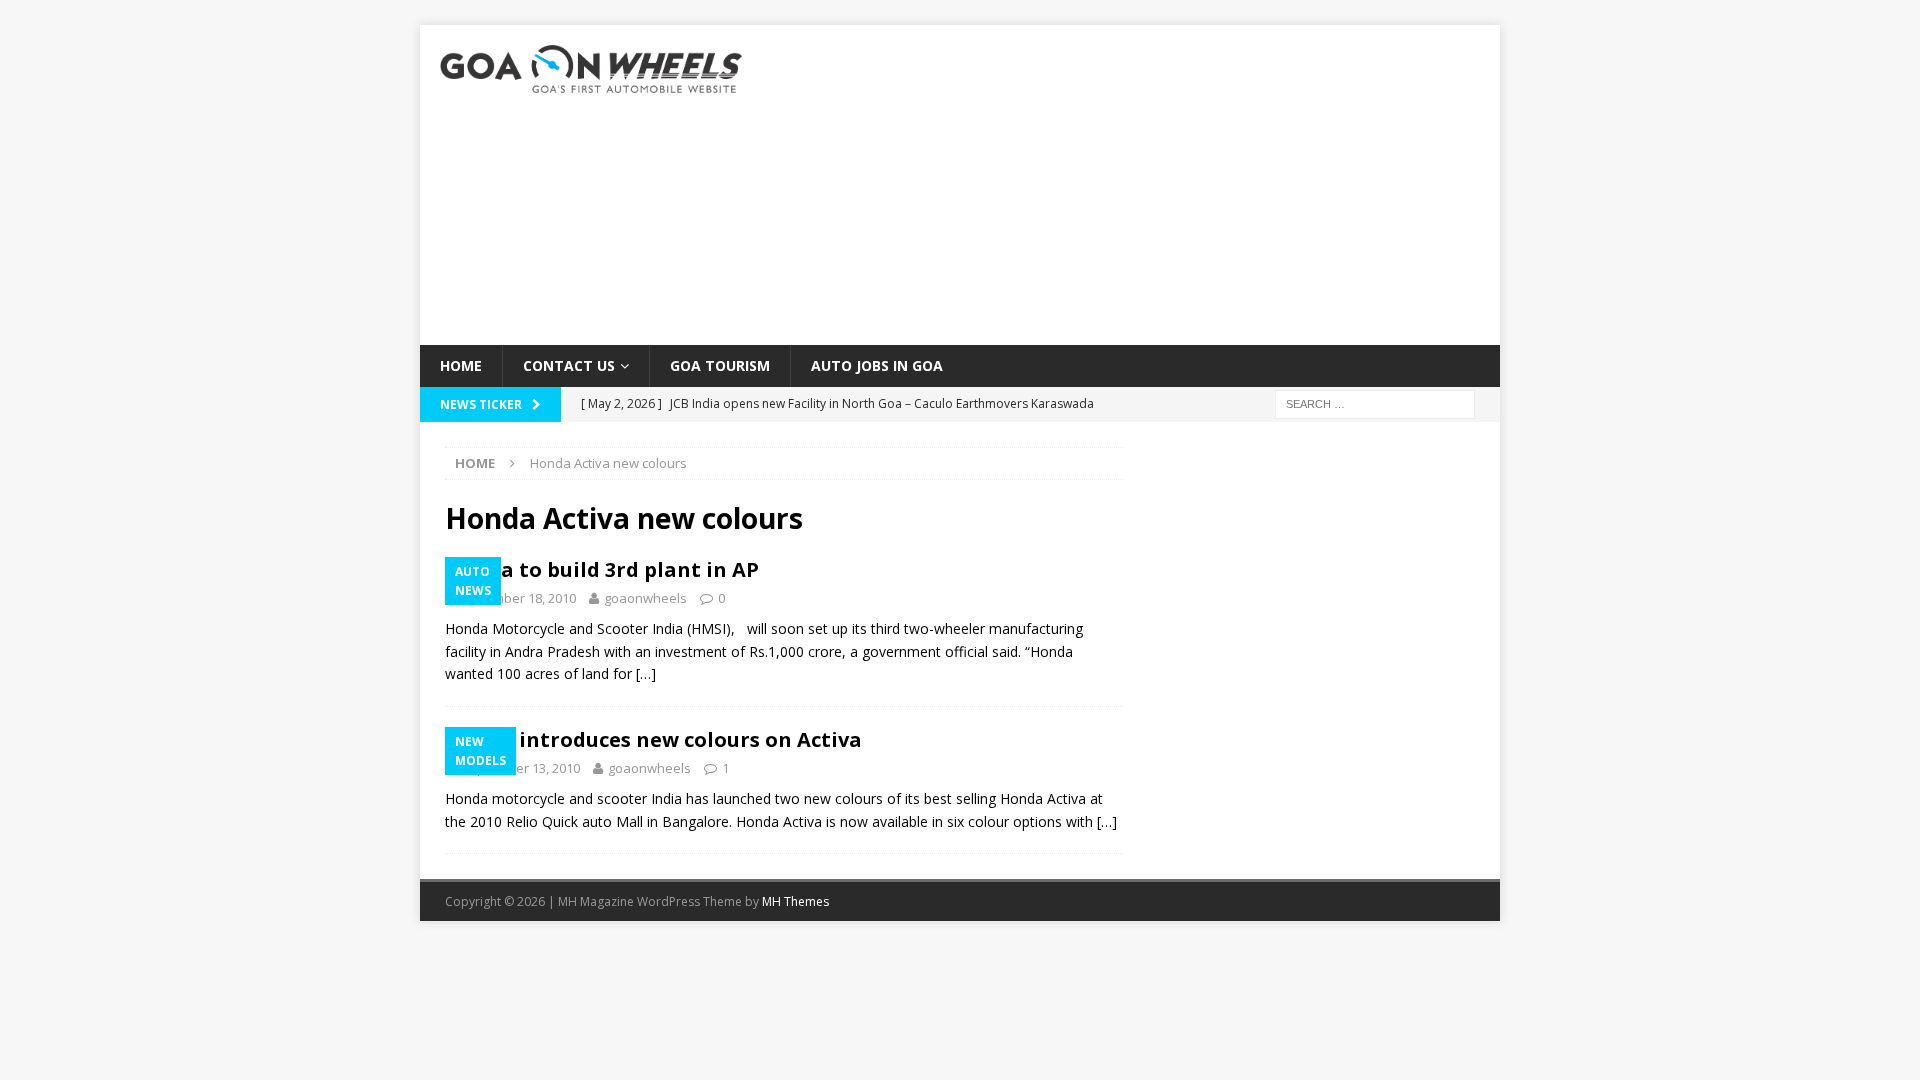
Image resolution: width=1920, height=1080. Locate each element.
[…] (646, 673)
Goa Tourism (720, 365)
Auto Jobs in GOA (877, 365)
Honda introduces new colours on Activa (653, 739)
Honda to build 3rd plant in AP (602, 569)
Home (461, 365)
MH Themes (795, 901)
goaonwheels (645, 598)
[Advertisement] (1134, 185)
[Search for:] (1375, 403)
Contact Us (569, 365)
